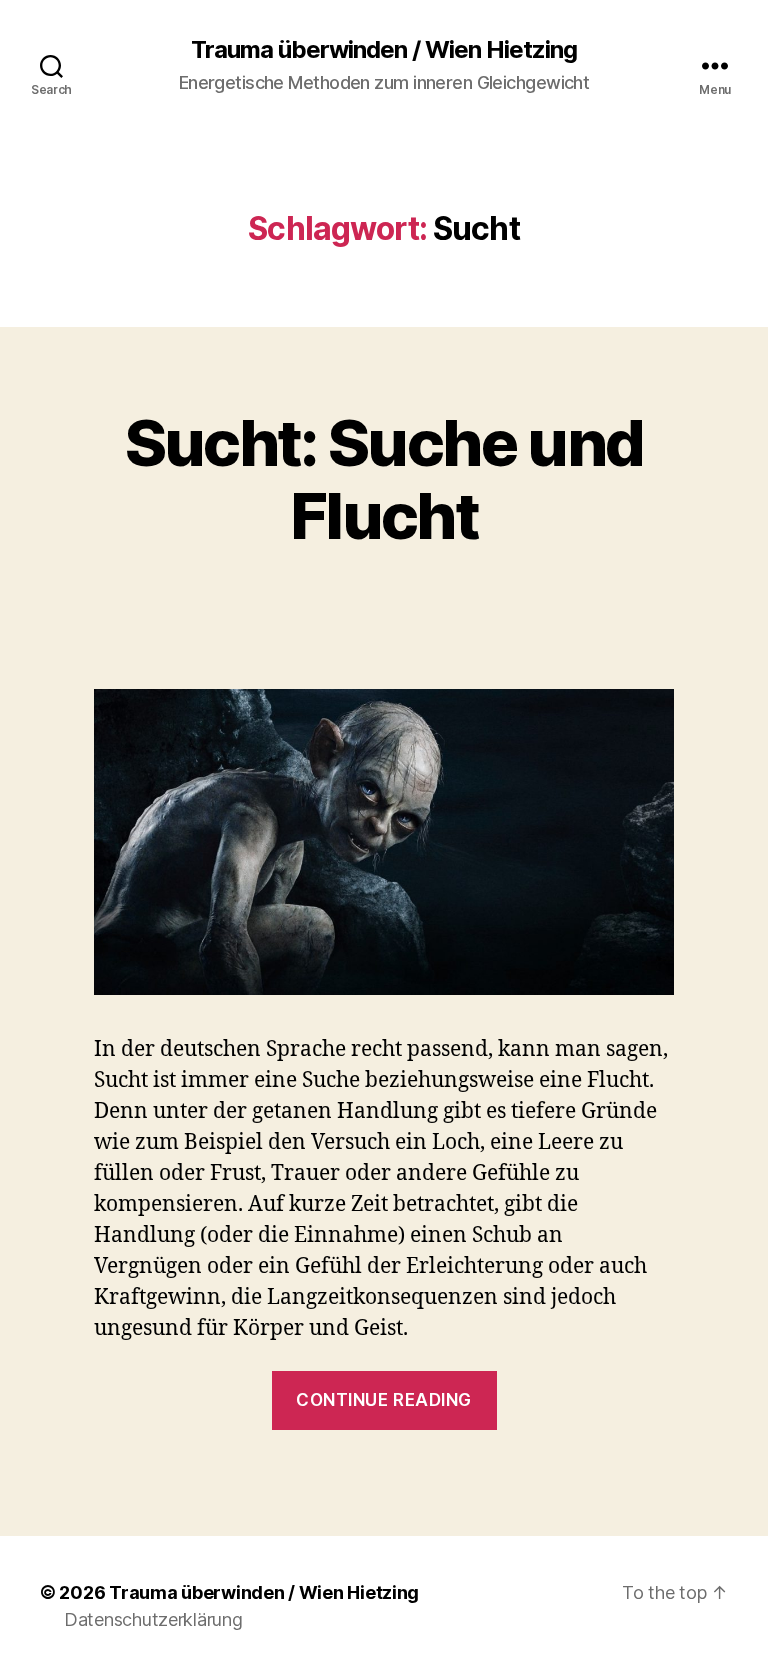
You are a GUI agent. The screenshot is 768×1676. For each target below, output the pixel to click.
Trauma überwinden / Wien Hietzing (384, 50)
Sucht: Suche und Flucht (384, 479)
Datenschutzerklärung (153, 1619)
